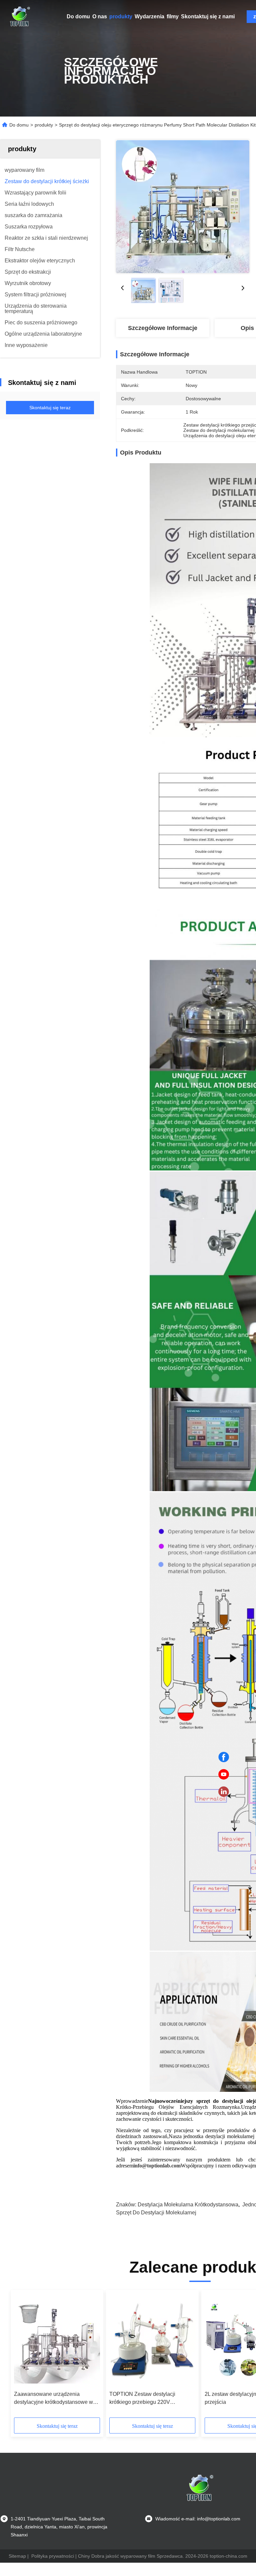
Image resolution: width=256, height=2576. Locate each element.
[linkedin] (224, 1792)
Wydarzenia (149, 16)
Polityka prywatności (53, 2556)
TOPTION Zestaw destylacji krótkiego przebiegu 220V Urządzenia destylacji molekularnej (151, 2399)
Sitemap (17, 2556)
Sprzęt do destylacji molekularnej (156, 2213)
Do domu (78, 16)
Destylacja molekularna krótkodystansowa (188, 2205)
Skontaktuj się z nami (208, 16)
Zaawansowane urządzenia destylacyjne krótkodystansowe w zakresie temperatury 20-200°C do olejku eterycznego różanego (54, 2399)
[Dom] (20, 17)
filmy (173, 16)
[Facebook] (224, 1757)
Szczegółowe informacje (163, 328)
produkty (121, 16)
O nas (100, 16)
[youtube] (224, 1774)
